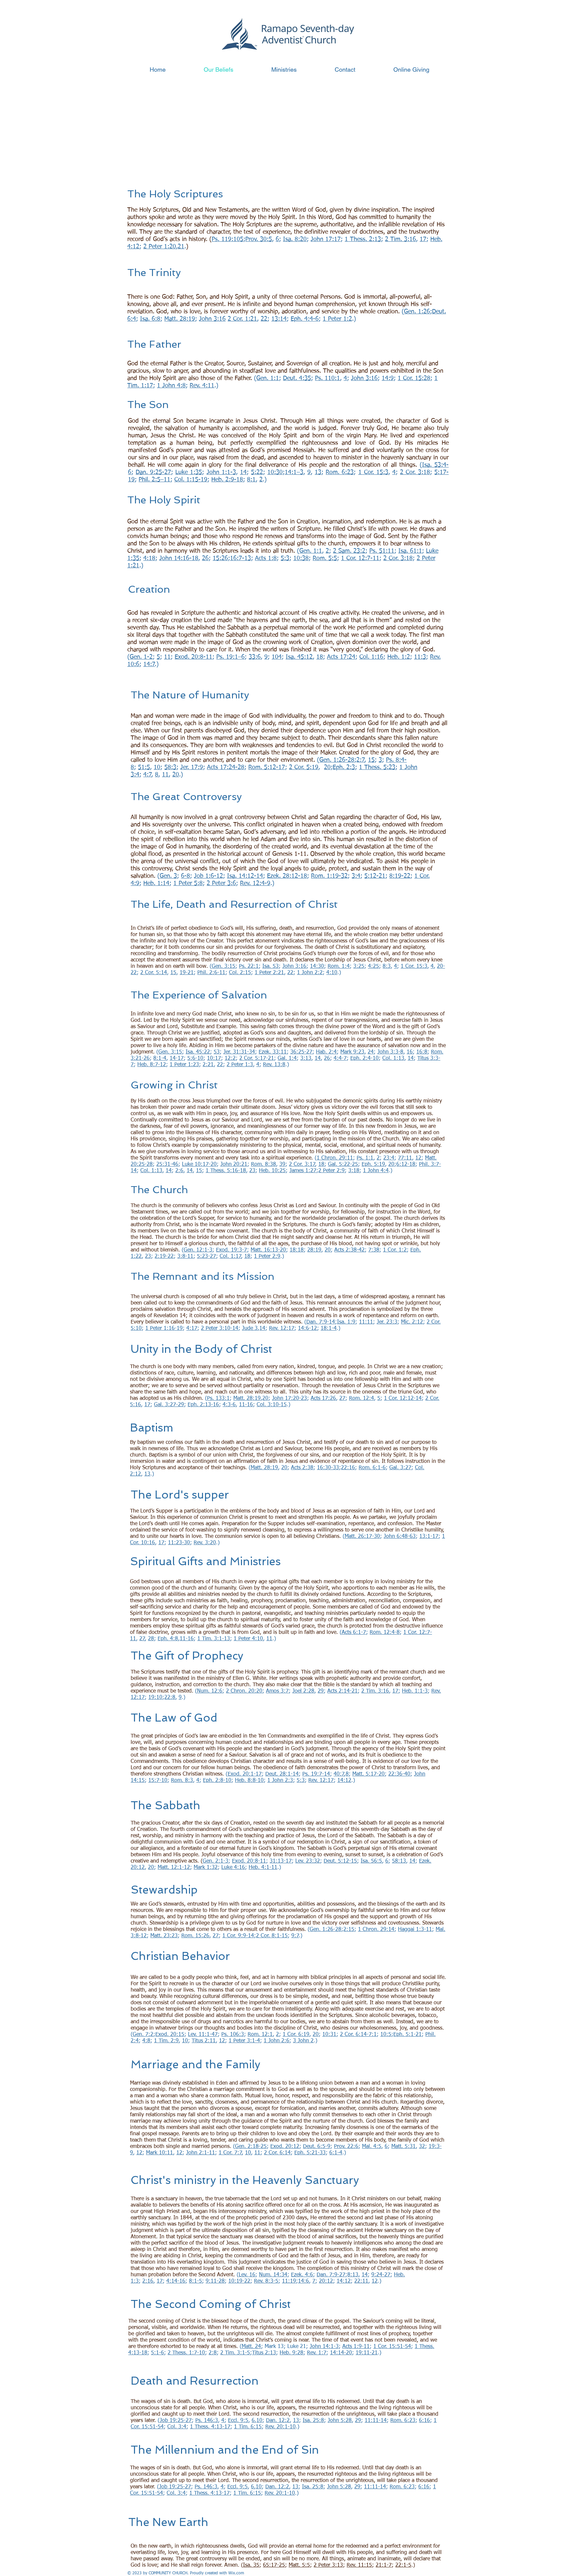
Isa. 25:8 (313, 2421)
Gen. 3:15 (223, 966)
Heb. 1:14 (156, 883)
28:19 (314, 1250)
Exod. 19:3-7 (231, 1250)
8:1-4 (160, 1058)
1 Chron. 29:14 (376, 1930)
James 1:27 (303, 1171)
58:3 (170, 767)
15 (371, 760)
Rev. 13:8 (274, 1065)
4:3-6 (229, 1405)
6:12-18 (406, 1164)
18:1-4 (329, 1329)
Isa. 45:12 (299, 657)
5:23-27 (206, 1256)
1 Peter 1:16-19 (164, 1329)
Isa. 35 (251, 2565)
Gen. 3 (168, 876)
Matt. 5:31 (403, 2147)
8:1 (251, 480)
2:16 (148, 2281)
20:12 (326, 2281)
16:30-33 (328, 1468)
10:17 (214, 1058)
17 (423, 239)
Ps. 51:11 (382, 551)
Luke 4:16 (233, 1868)
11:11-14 (376, 2421)
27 (342, 1399)
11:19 (289, 2281)
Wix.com (236, 2573)
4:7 (147, 775)
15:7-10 (158, 1781)
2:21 (208, 1065)
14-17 (177, 1058)
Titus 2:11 (204, 2041)
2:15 (349, 1930)
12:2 (230, 1058)
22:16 (348, 1468)
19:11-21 (367, 2353)
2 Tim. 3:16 (400, 239)
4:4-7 (340, 1058)
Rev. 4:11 (202, 386)
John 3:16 (212, 319)
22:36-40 (399, 1774)
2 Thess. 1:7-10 (186, 2353)
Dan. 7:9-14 (321, 1322)
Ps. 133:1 (218, 1399)
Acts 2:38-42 (349, 1250)
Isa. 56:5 (371, 1861)
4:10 (332, 973)
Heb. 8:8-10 (249, 1781)
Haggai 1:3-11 (415, 1930)
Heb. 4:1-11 (263, 1868)
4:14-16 (176, 2281)
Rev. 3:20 (205, 1543)
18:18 (297, 1250)
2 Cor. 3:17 (302, 1164)
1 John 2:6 (276, 2041)
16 (410, 1052)
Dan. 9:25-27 (153, 472)
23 (252, 1171)
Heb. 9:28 (291, 2353)
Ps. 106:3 (233, 2035)
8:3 (387, 966)
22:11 (361, 2281)
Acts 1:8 (266, 558)
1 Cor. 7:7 (230, 2153)
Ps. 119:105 (227, 239)
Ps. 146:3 (207, 2421)
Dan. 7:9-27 (331, 2275)
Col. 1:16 (371, 657)
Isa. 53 (270, 966)
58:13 (399, 1861)
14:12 (344, 1781)
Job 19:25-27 (176, 2421)
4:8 (146, 2041)
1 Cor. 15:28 (414, 378)
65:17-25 (274, 2565)
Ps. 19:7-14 (316, 1774)
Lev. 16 (247, 2275)
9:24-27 (381, 2275)
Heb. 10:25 (272, 1171)
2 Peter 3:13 (328, 2565)
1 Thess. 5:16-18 (226, 1171)
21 (181, 247)
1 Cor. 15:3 (373, 472)
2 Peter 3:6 (221, 883)
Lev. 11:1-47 (203, 2035)
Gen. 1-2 (141, 657)
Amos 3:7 (277, 1691)
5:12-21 (375, 876)
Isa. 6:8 (150, 319)
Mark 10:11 (159, 2153)
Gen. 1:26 (417, 312)
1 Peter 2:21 (269, 973)
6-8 (185, 876)
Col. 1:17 (230, 1256)
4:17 (192, 1329)
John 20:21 (234, 1164)
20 (327, 767)
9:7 (295, 1936)
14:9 (388, 378)
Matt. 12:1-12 (174, 1868)
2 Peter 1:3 (240, 1065)
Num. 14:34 (273, 2275)
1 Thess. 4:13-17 (210, 2427)
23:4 (389, 1158)
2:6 (179, 1171)
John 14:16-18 (179, 558)
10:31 (329, 2035)
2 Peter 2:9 (331, 1171)
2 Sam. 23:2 (349, 551)
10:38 (301, 558)
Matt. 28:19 (180, 319)
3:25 (359, 966)
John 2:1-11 (200, 2153)
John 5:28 (340, 2421)
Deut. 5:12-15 (340, 1861)
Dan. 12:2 (278, 2421)
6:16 (424, 2421)
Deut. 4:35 (297, 378)
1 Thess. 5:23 (377, 767)
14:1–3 (294, 472)
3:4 (356, 876)
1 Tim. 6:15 (248, 2427)
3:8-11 (185, 1256)
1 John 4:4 (376, 1171)
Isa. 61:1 (410, 551)
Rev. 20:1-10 (280, 2427)
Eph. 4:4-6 (305, 319)
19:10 (155, 1698)
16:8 (422, 1052)
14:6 (303, 2281)
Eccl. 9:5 (238, 2421)
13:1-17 (429, 1537)
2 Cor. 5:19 (304, 767)
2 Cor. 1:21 (242, 319)
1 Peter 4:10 (248, 1639)
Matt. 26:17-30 (362, 1537)
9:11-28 (215, 2281)
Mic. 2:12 (412, 1322)
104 (277, 657)
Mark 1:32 (206, 1868)
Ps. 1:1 (365, 1158)
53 (217, 1052)
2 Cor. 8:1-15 (272, 1936)
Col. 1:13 (393, 1058)
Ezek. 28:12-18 (287, 876)
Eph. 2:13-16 (203, 1405)
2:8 (213, 2353)
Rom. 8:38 (263, 1164)
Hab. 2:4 (326, 1052)
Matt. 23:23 (164, 1936)
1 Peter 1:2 (337, 319)
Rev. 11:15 (359, 2565)
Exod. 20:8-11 (193, 657)
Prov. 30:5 (259, 239)
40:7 (339, 1774)
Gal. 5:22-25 (343, 1164)
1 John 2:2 (310, 973)
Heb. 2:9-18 (227, 480)
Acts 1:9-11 (356, 2347)
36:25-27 (301, 1052)
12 (418, 1158)
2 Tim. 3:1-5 (235, 2353)
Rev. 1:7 (317, 2353)
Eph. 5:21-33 (310, 2153)
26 (205, 558)
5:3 (285, 558)
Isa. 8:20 (295, 239)
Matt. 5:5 (299, 2565)
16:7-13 (240, 558)
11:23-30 (179, 1543)
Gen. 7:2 (143, 2035)
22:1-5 (403, 2565)
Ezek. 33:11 (273, 1052)
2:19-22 (164, 1256)
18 (320, 657)
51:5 (144, 767)
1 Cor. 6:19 (296, 2035)
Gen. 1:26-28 (337, 760)
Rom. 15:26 (195, 1936)
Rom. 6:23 (340, 472)
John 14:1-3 (324, 2347)
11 (167, 657)
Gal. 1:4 (287, 1058)
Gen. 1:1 (268, 378)
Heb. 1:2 (399, 657)
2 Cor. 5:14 (154, 973)
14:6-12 (307, 1329)
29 (321, 1691)
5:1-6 (157, 2353)
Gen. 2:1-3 (215, 1861)
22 (264, 319)
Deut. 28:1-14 (282, 1774)
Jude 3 (250, 1329)
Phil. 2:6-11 (211, 973)
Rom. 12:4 (361, 1399)
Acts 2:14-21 (342, 1691)
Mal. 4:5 (372, 2147)
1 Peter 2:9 (267, 1256)
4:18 (149, 558)
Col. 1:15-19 (191, 480)
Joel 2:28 (303, 1691)
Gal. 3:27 (400, 1468)
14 (243, 472)
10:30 (275, 472)
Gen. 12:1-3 (198, 1250)
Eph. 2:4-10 (364, 1058)
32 (422, 2147)
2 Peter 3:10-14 (220, 1329)
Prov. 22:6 (346, 2147)
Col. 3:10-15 (272, 1405)
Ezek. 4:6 (302, 2275)
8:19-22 (400, 876)
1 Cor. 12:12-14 (403, 1399)
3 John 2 (303, 2041)
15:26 (220, 558)
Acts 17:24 (341, 657)
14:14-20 (341, 2353)
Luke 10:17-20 (199, 1164)
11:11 (366, 1322)
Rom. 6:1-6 (372, 1468)
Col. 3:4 (177, 2427)
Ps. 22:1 (249, 966)
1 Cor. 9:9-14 (238, 1936)
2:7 (360, 760)
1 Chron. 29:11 (335, 1158)
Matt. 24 (251, 2347)
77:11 (405, 1158)
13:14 (279, 319)
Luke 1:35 (189, 472)
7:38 (374, 1250)
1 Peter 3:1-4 (244, 2041)
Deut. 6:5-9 (317, 2147)
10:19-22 (239, 2281)
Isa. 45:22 (198, 1052)
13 (318, 472)
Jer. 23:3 (387, 1322)
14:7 (149, 664)
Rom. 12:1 (260, 2035)
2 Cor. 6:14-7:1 (358, 2035)
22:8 (170, 1698)
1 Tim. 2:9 (166, 2041)
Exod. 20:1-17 (245, 1774)
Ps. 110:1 (327, 378)
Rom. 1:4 (339, 966)
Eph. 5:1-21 (407, 2035)
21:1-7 (384, 2565)
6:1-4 (336, 2153)
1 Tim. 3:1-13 (214, 1639)
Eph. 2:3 (344, 767)
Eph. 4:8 (168, 1639)
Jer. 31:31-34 (239, 1052)
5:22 (257, 472)
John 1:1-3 (221, 472)
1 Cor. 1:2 (395, 1250)
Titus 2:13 (264, 2353)
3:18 (354, 1171)
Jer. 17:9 (192, 767)
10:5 (386, 2035)
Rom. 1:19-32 (329, 876)
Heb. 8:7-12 (152, 1065)
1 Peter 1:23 (184, 1065)
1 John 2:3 (280, 1781)
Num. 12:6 (210, 1691)
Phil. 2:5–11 (154, 480)
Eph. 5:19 (373, 1164)
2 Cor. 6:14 (277, 2153)
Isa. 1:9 (346, 1322)
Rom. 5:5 (325, 558)
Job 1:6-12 (208, 876)
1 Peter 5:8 (188, 883)
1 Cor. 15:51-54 (392, 2347)
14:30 (317, 966)
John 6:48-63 (400, 1537)
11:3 (420, 657)
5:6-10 (195, 1058)
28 (151, 1639)
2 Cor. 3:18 (415, 472)
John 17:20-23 (289, 1399)
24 (371, 1052)
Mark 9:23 (352, 1052)
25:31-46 (167, 1164)
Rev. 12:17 (282, 1329)
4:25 (373, 966)
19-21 (187, 973)
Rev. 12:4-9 (255, 883)
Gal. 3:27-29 (169, 1405)
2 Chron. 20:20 (244, 1691)
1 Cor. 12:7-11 (360, 558)
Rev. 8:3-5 (266, 2281)
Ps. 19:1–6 (230, 657)
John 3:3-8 (390, 1052)
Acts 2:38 (302, 1468)
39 (282, 1164)
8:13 (353, 2275)
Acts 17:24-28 (226, 767)
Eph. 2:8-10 (217, 1781)
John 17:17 (326, 239)
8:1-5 (195, 2281)
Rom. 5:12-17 (267, 767)
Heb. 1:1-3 (415, 1691)
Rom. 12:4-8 (385, 1633)
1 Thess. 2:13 (363, 239)
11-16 (246, 1405)
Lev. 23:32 (308, 1861)
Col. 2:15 (240, 973)
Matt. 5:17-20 (368, 1774)
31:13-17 (281, 1861)
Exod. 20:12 (285, 2147)
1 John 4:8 (171, 386)
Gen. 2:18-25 (251, 2147)
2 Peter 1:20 (160, 247)
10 (157, 767)
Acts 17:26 (323, 1399)
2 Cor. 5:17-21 (257, 1058)
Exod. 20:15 (170, 2035)
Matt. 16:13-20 (268, 1250)
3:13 (306, 1058)
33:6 (255, 657)
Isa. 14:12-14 (245, 876)
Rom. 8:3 (182, 1781)
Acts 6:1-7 (354, 1633)
